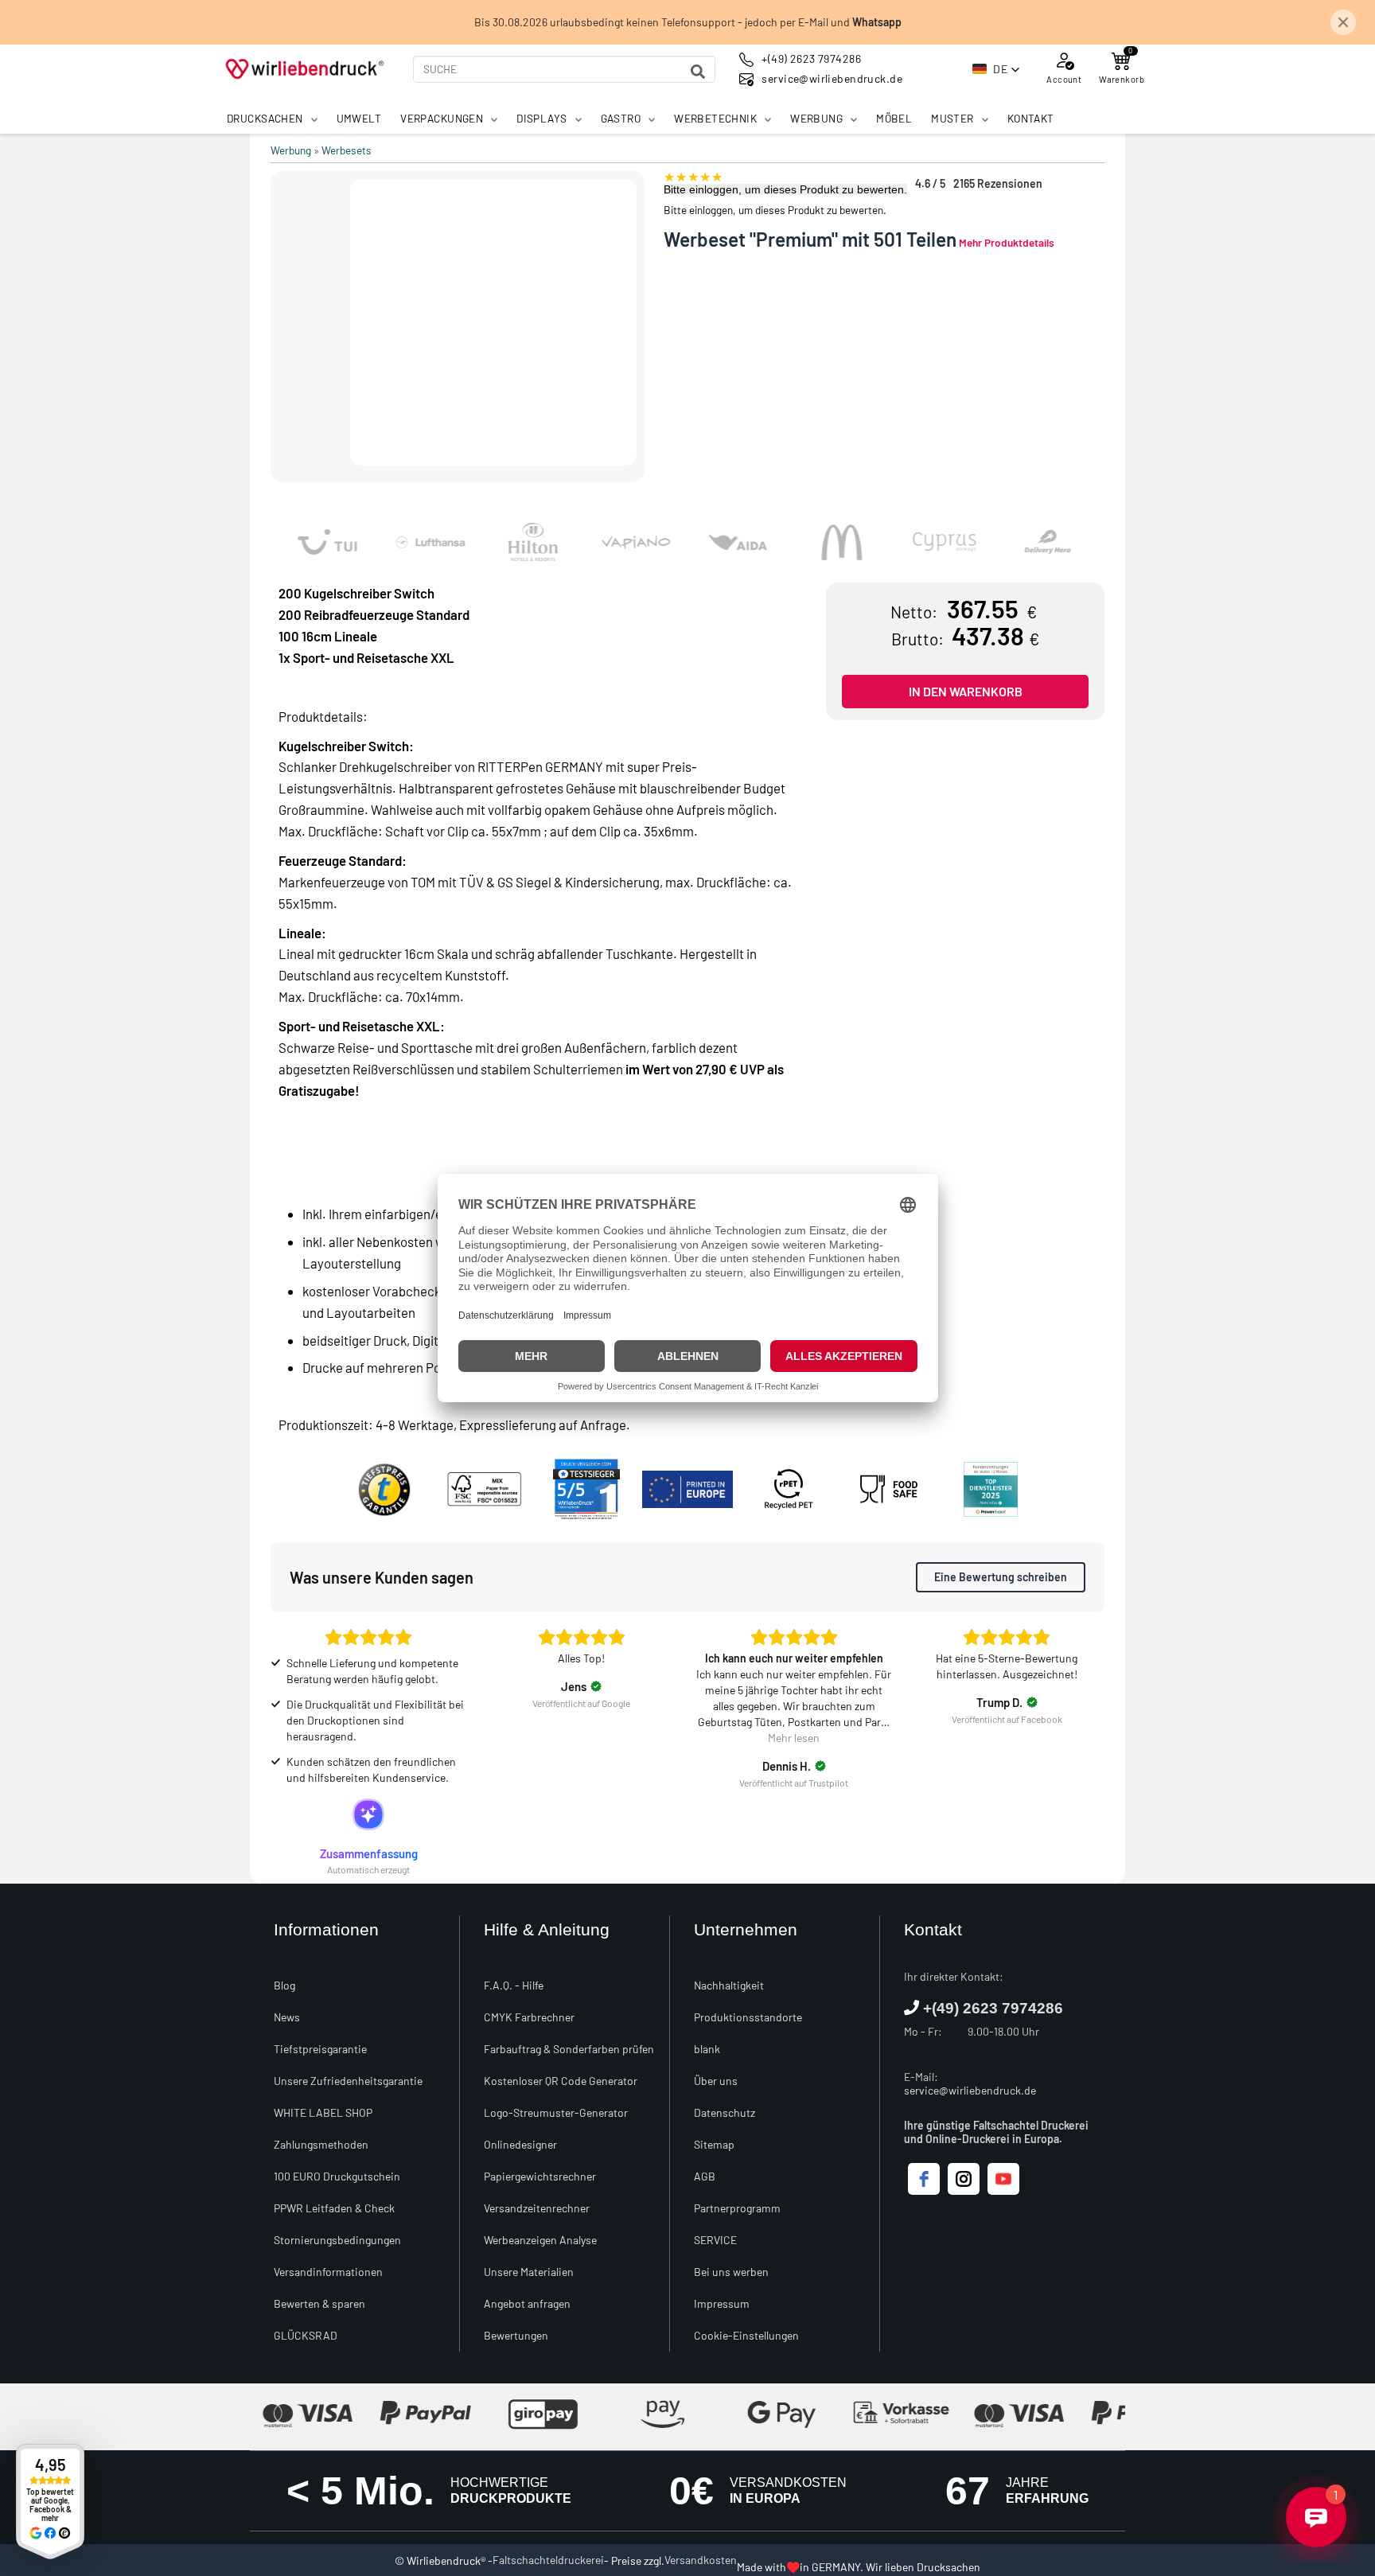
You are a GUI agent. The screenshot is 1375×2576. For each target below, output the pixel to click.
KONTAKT (1031, 118)
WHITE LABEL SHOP (323, 2112)
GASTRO (621, 118)
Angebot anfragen (527, 2303)
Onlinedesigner (520, 2144)
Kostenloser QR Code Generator (561, 2081)
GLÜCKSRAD (306, 2335)
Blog (284, 1985)
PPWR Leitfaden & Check (334, 2208)
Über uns (716, 2081)
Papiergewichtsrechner (540, 2176)
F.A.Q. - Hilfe (514, 1985)
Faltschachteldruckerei (548, 2560)
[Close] (1343, 22)
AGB (705, 2176)
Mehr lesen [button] (794, 1738)
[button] (996, 69)
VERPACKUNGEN (442, 118)
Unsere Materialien (529, 2272)
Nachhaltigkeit (729, 1985)
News (287, 2017)
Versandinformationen (328, 2272)
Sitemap (714, 2144)
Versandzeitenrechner (537, 2208)
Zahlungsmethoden (321, 2144)
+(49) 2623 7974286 (993, 2008)
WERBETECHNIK (715, 118)
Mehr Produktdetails (1007, 242)
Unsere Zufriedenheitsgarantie (348, 2081)
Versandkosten (701, 2560)
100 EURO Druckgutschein (337, 2176)
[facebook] (924, 2179)
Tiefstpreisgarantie (320, 2049)
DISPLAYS (541, 118)
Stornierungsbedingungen (337, 2240)
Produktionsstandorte (748, 2017)
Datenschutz (725, 2112)
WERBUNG (816, 118)
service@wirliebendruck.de (970, 2090)
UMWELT (359, 118)
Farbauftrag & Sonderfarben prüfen (569, 2049)
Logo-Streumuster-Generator (556, 2112)
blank (707, 2049)
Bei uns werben (731, 2272)
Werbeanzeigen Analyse (540, 2240)
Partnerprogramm (737, 2208)
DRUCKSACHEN (265, 118)
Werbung (291, 150)
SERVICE (715, 2240)
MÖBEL (894, 118)
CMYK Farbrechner (529, 2017)
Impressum (722, 2303)
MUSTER (952, 118)
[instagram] (964, 2179)
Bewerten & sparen (319, 2303)
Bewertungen (516, 2335)
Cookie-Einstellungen (746, 2335)
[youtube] (1003, 2179)
